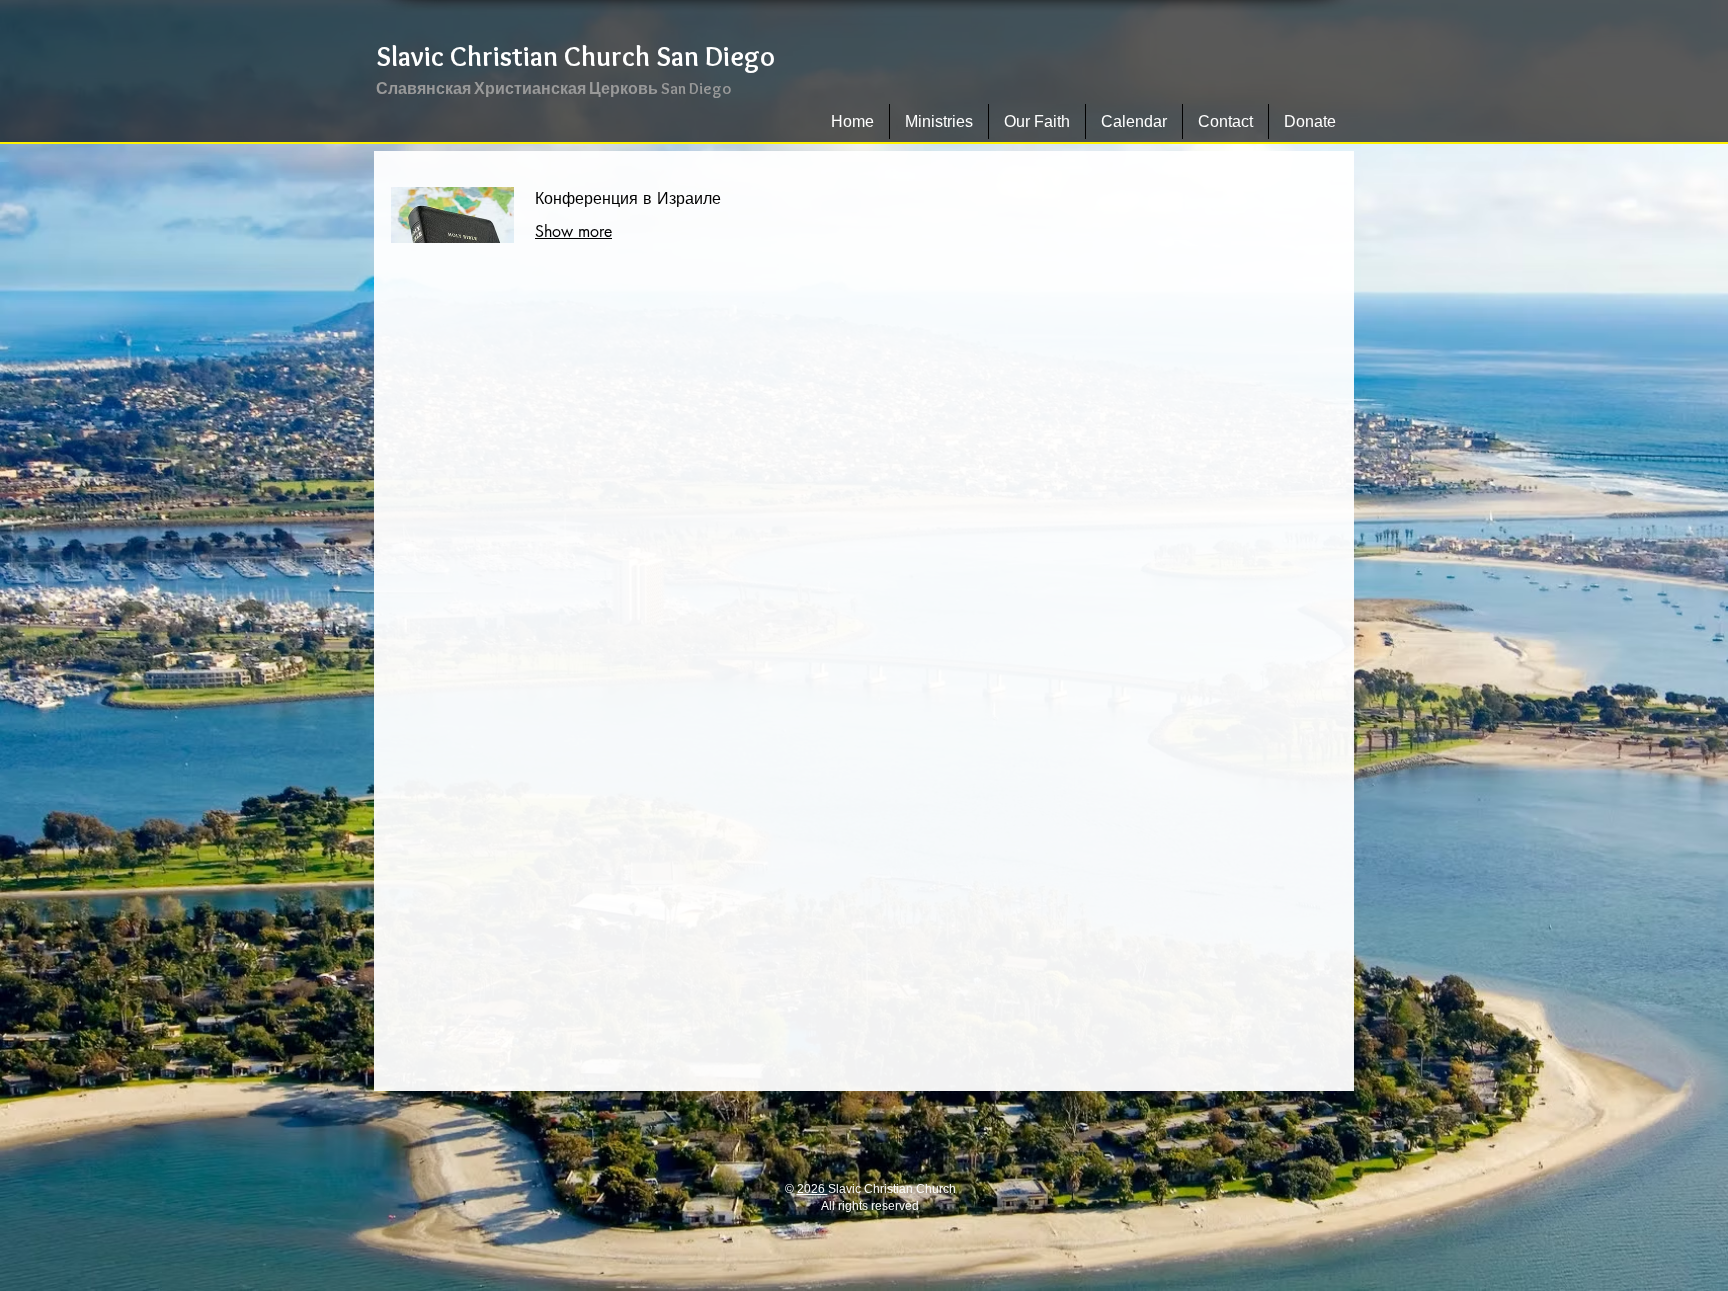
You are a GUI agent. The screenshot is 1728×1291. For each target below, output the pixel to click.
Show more (573, 231)
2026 (812, 1189)
